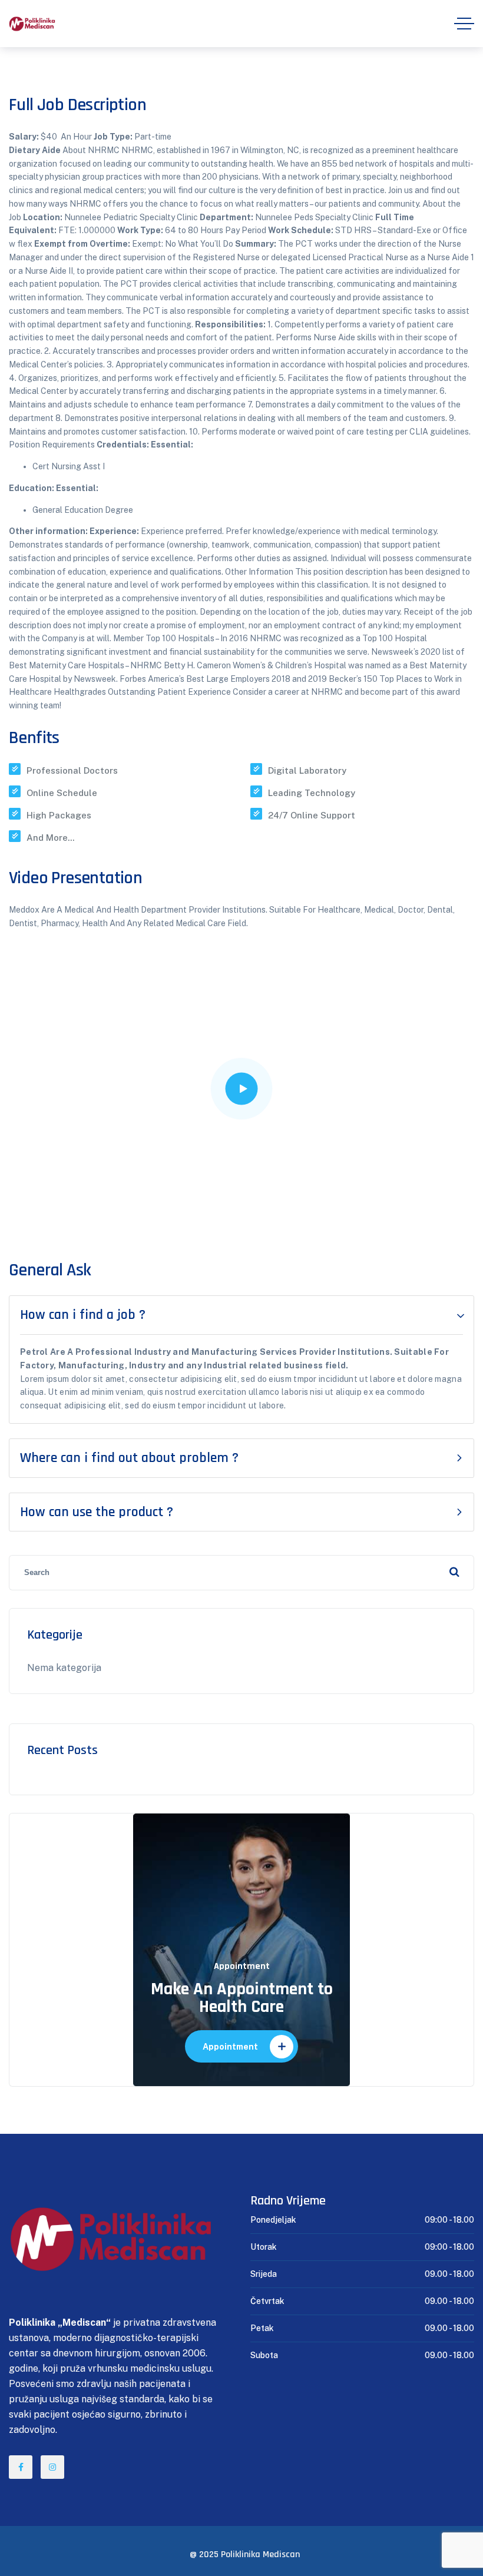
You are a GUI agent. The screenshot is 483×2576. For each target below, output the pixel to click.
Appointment (230, 2047)
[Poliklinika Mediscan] (32, 24)
